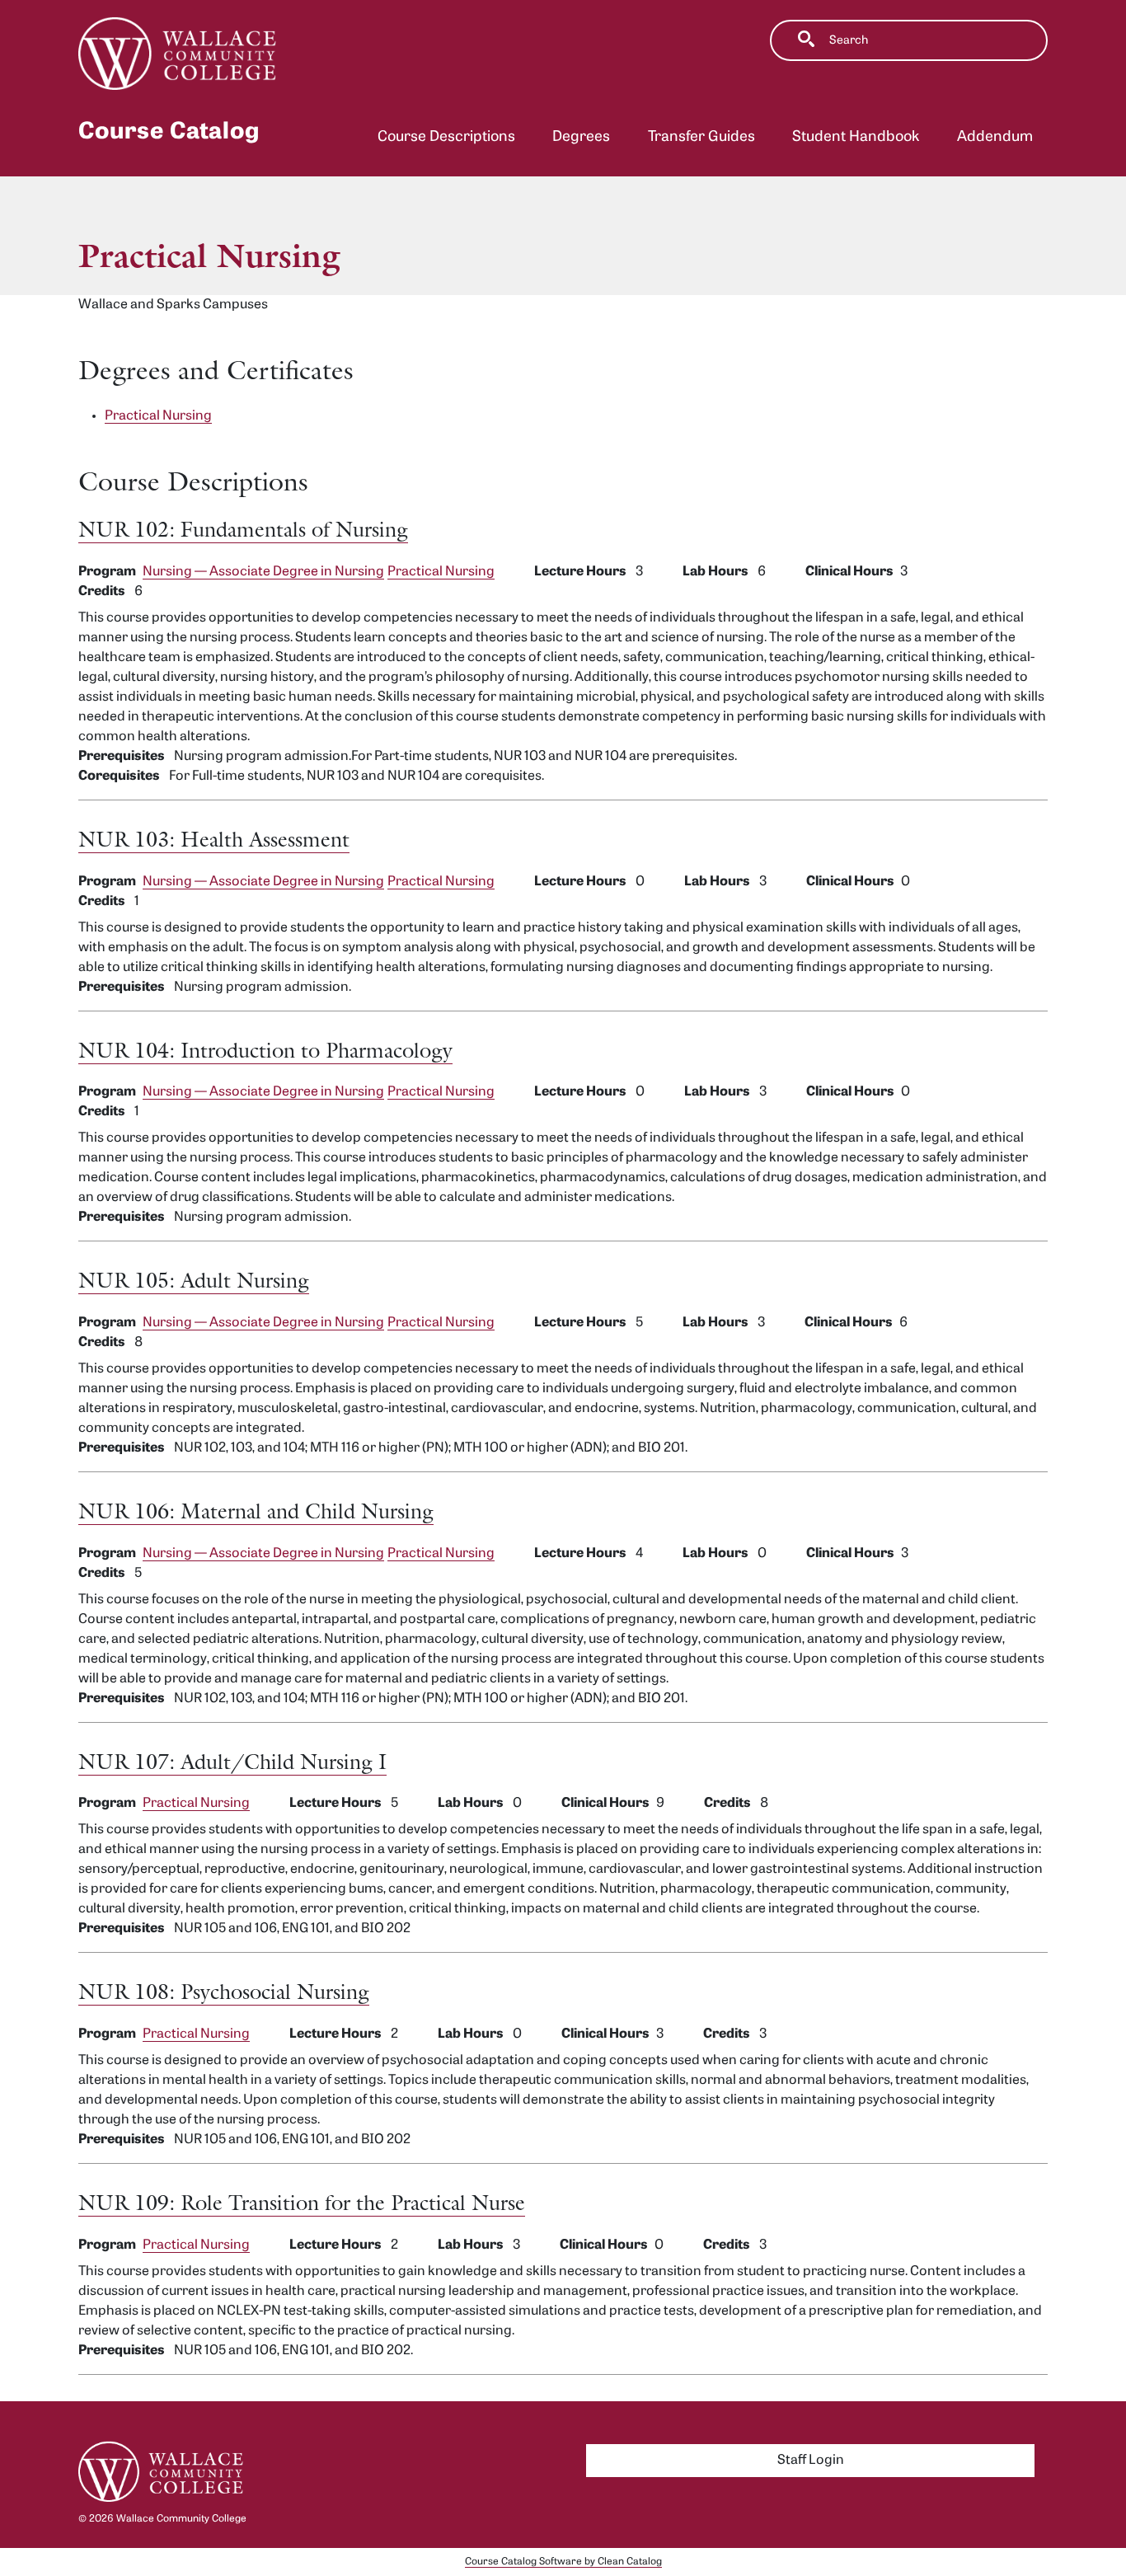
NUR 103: (214, 839)
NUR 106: (256, 1511)
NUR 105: (194, 1280)
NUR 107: (232, 1761)
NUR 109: (302, 2202)
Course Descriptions (446, 137)
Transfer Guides (701, 137)
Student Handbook (856, 137)
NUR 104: (265, 1050)
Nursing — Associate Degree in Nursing (263, 572)
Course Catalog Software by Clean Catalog (563, 2562)
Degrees (581, 137)
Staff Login (811, 2461)
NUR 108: (224, 1991)
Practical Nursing (441, 572)
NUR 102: (243, 529)
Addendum (995, 137)
